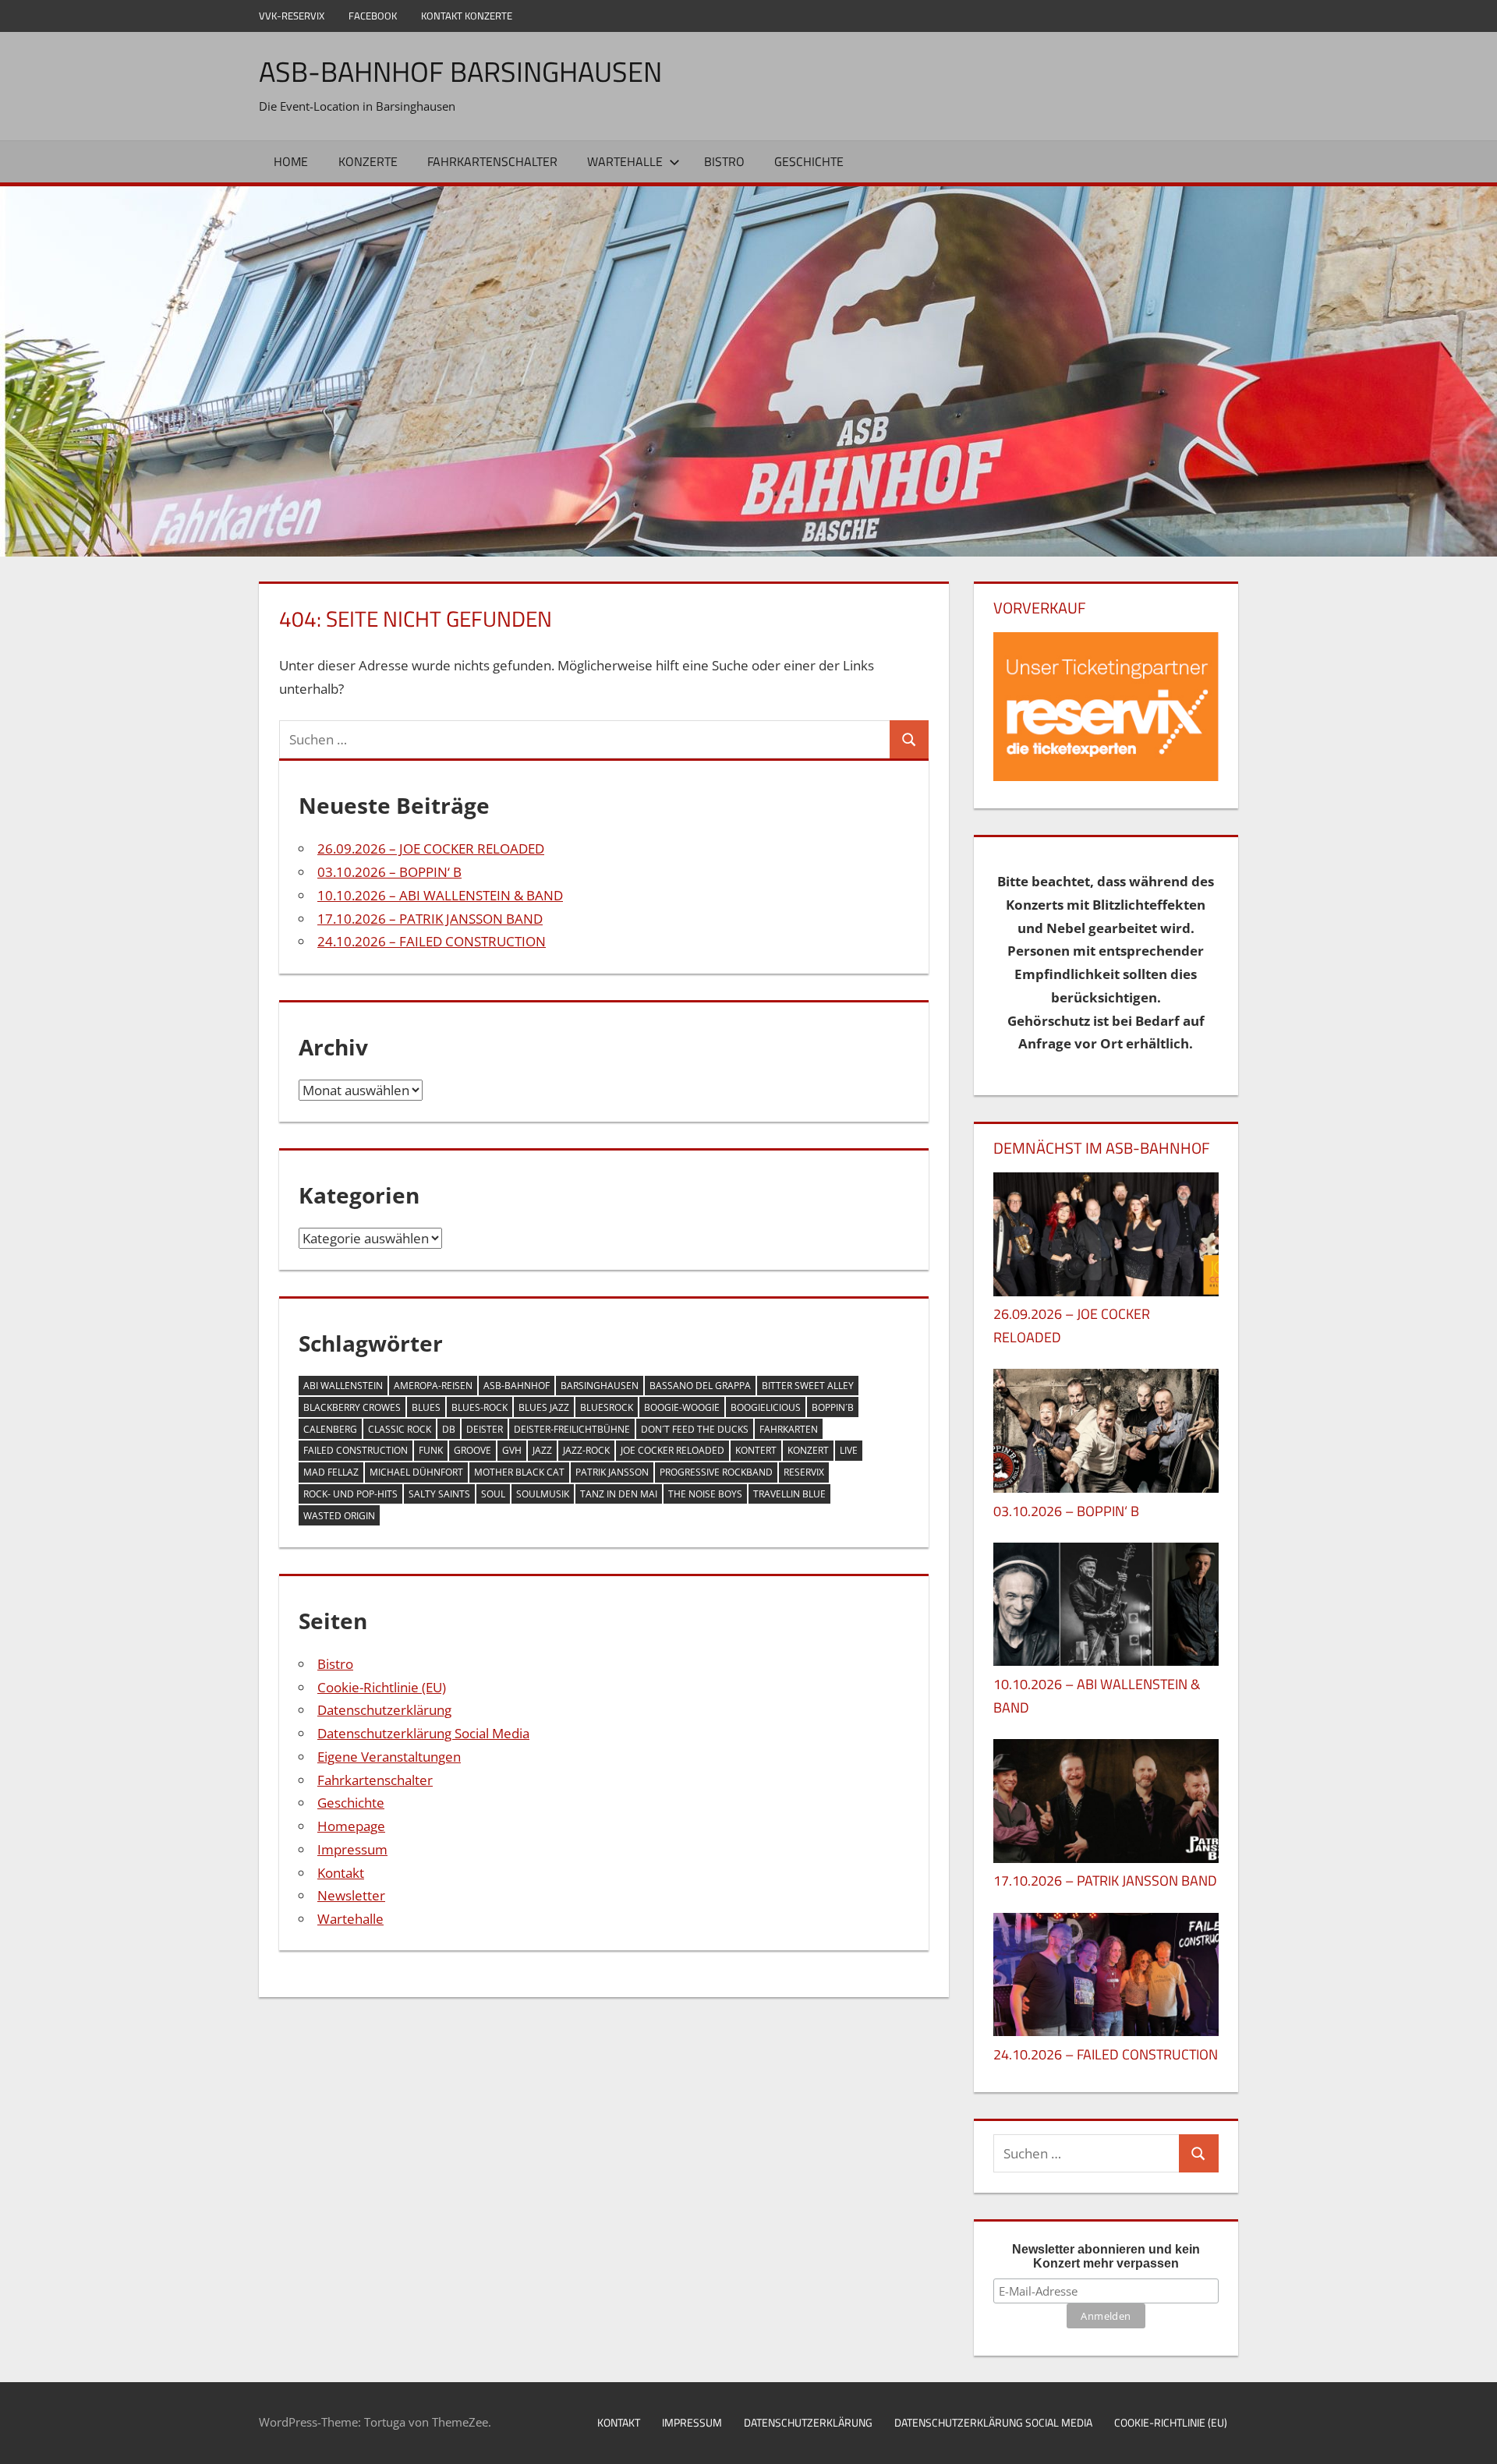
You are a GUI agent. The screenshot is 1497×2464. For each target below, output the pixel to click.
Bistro (724, 161)
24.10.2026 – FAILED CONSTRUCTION (432, 941)
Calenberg (330, 1429)
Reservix (804, 1472)
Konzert (808, 1450)
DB (449, 1429)
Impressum (352, 1849)
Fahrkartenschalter (492, 161)
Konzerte (368, 161)
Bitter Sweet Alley (808, 1386)
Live (849, 1450)
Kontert (756, 1450)
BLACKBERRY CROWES (352, 1407)
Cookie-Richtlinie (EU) (382, 1687)
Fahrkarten (789, 1429)
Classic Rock (400, 1429)
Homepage (351, 1826)
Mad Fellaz (331, 1472)
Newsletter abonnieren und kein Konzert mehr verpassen (1106, 2256)
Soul (493, 1494)
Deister (485, 1429)
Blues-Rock (480, 1407)
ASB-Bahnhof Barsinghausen (460, 71)
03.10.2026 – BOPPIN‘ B (389, 872)
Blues (426, 1407)
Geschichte (809, 161)
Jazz (542, 1450)
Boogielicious (766, 1407)
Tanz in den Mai (619, 1494)
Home (291, 161)
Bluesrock (607, 1407)
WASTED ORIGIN (339, 1516)
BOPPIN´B (833, 1407)
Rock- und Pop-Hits (350, 1494)
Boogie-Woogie (682, 1407)
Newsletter (351, 1895)
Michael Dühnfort (416, 1472)
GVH (512, 1450)
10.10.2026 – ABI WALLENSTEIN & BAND (440, 895)
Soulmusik (543, 1494)
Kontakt (341, 1873)
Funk (431, 1450)
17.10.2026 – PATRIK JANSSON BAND (430, 919)
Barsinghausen (600, 1386)
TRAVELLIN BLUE (789, 1494)
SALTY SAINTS (439, 1494)
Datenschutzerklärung (384, 1710)
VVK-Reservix (292, 16)
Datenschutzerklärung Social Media (423, 1733)
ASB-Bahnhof (517, 1386)
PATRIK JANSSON (612, 1472)
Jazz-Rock (586, 1450)
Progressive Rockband (716, 1472)
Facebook (373, 16)
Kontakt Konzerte (467, 16)
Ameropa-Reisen (433, 1386)
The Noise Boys (705, 1494)
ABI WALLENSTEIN (343, 1386)
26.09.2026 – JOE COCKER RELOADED (431, 848)
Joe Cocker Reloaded (672, 1450)
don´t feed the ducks (695, 1429)
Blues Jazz (544, 1407)
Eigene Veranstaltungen (389, 1757)
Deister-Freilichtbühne (572, 1429)
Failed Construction (356, 1450)
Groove (472, 1450)
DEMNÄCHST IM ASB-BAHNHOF (1102, 1148)
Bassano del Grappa (700, 1386)
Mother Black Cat (519, 1472)
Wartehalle (625, 161)
